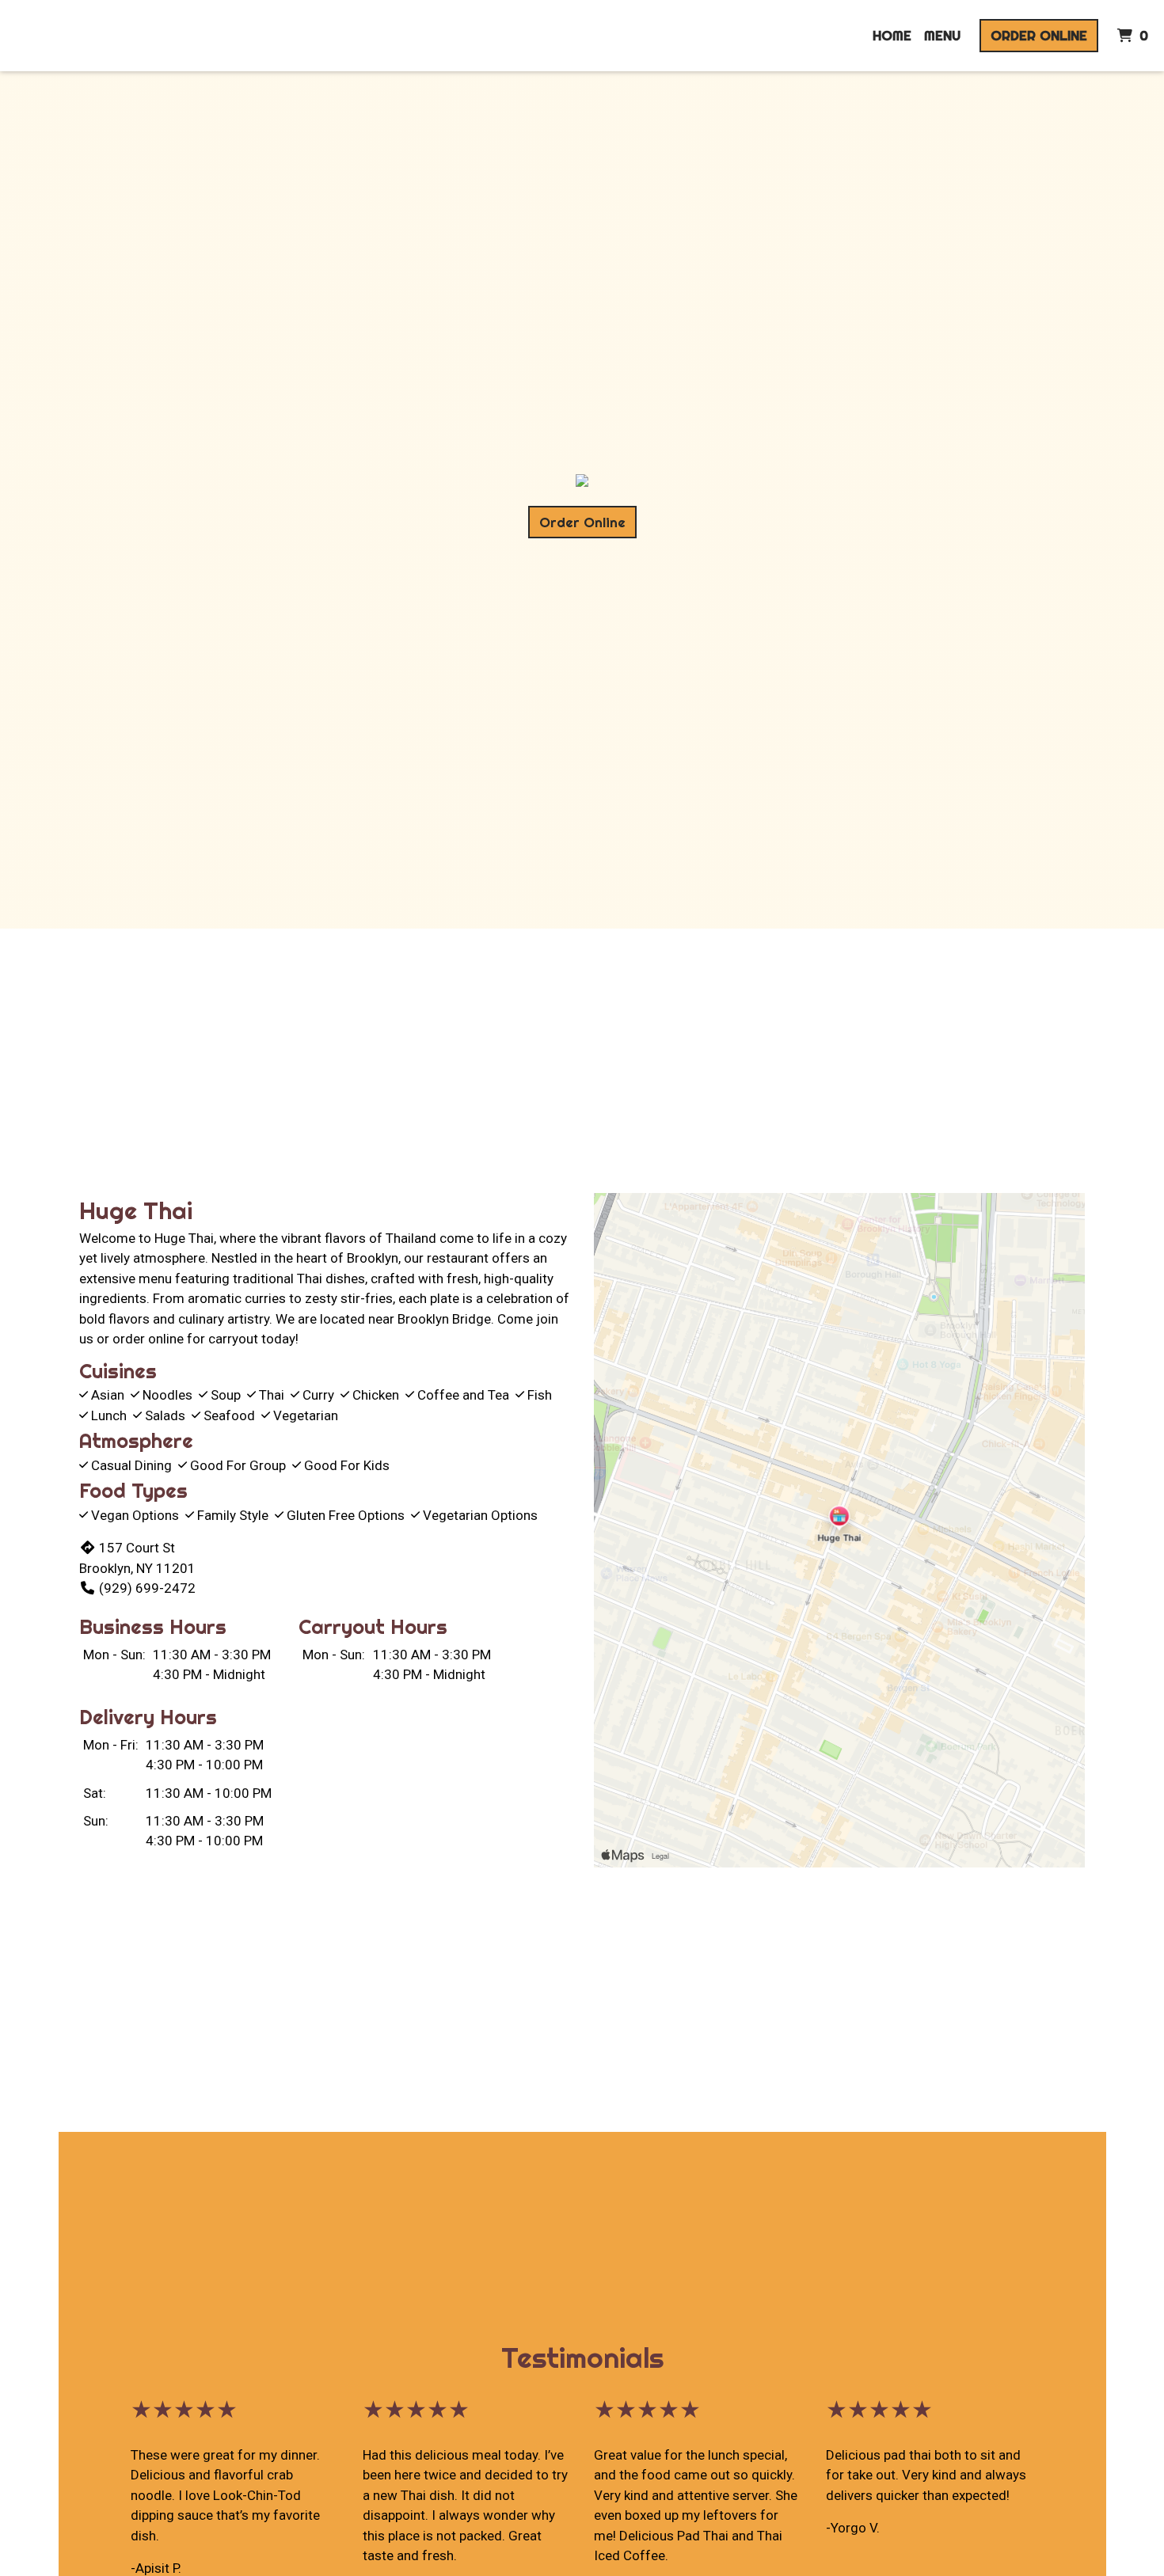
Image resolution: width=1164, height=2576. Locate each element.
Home (892, 35)
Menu (942, 35)
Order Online (1039, 35)
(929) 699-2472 (147, 1588)
